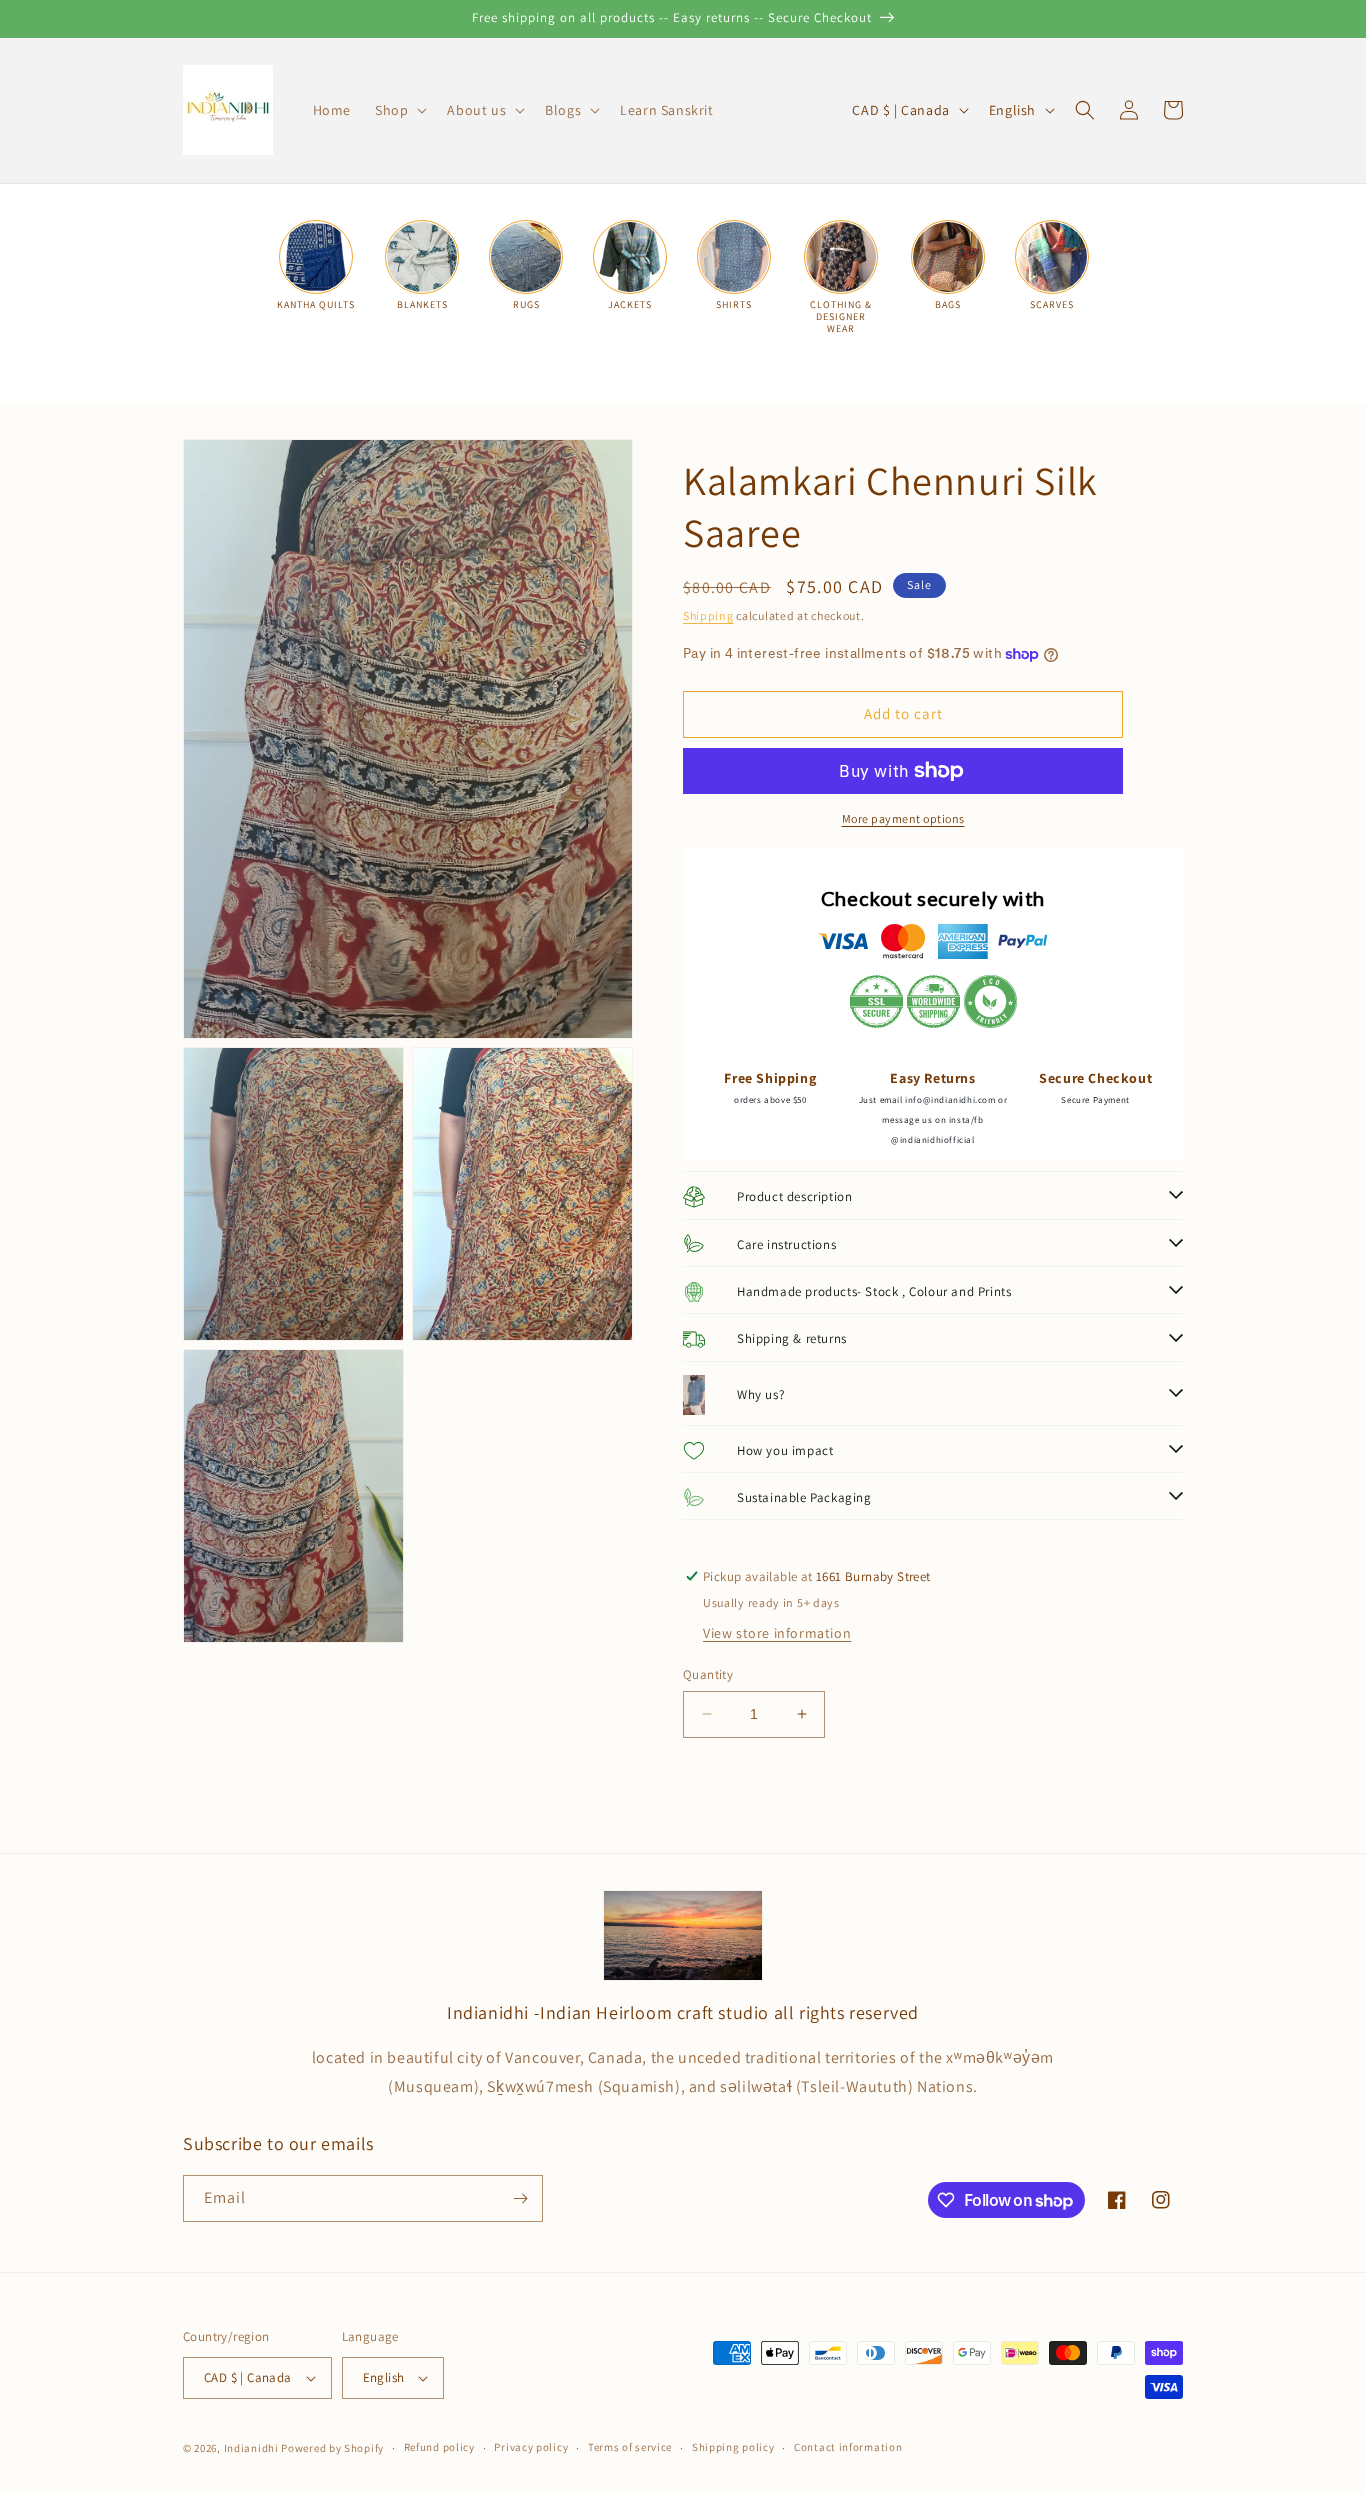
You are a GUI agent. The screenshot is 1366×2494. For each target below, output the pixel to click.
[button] (399, 110)
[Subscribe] (520, 2198)
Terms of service (630, 2447)
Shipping (708, 615)
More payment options (903, 818)
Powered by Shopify (332, 2448)
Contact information (848, 2447)
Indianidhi (251, 2448)
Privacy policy (531, 2447)
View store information (777, 1633)
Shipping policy (733, 2447)
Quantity (708, 1674)
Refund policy (439, 2447)
